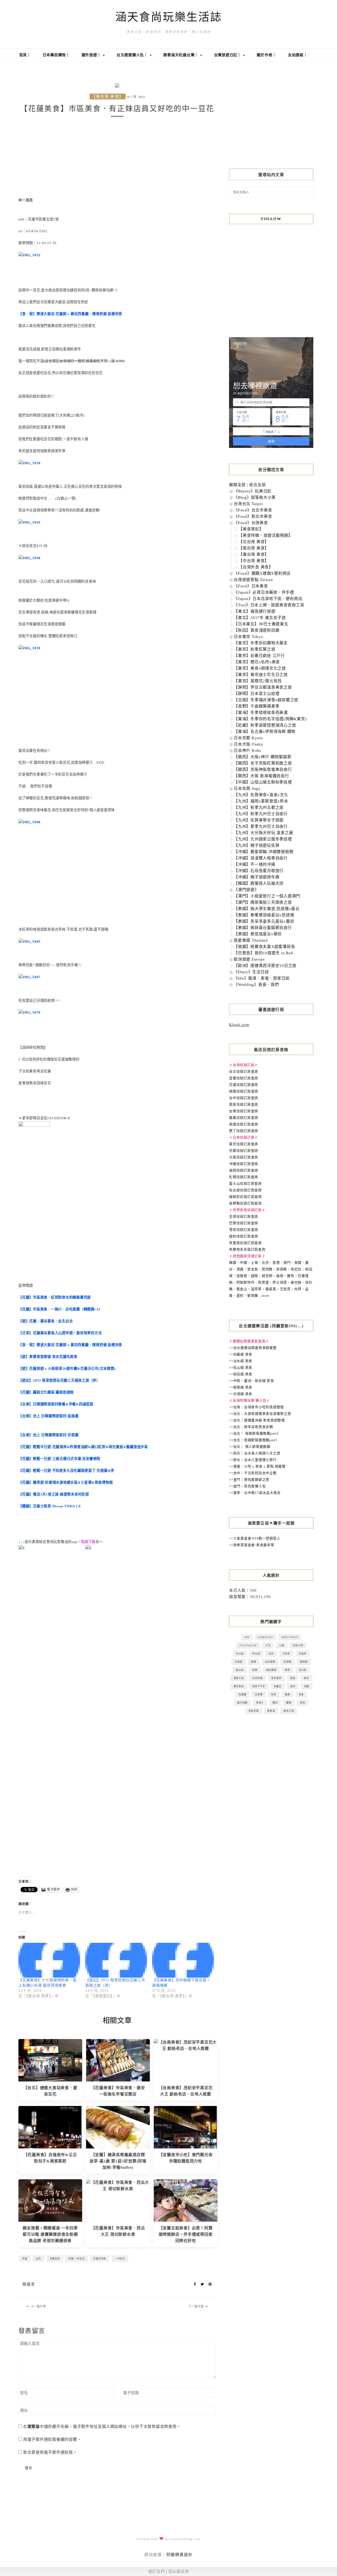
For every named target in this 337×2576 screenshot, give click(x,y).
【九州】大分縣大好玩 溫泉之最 (263, 833)
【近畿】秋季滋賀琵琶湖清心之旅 (265, 725)
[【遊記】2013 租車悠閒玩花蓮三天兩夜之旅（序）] (116, 1960)
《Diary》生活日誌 (251, 972)
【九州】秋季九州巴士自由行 (261, 814)
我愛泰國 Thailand (251, 940)
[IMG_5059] (29, 648)
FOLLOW (271, 219)
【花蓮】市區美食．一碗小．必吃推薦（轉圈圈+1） (60, 1309)
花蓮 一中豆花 (76, 2258)
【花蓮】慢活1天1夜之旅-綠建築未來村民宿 (54, 1494)
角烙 (303, 1703)
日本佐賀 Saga (247, 788)
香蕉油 (271, 1711)
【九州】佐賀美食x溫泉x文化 (261, 795)
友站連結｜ (298, 55)
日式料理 (257, 1678)
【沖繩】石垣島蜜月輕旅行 (259, 871)
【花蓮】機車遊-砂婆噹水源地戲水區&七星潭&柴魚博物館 (66, 1482)
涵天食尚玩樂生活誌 (169, 17)
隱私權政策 (179, 2572)
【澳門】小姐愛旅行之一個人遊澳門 (267, 896)
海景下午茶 (259, 1686)
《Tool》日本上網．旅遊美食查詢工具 (269, 605)
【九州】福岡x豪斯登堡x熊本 (261, 801)
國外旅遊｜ (92, 55)
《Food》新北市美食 (253, 516)
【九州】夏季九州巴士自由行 (261, 826)
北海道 (238, 1662)
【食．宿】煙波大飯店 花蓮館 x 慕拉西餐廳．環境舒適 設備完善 (70, 314)
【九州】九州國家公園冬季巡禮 (263, 839)
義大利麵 (242, 1703)
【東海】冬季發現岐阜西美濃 (261, 713)
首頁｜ (25, 55)
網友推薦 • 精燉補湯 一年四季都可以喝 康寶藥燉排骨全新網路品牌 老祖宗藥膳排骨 (50, 2234)
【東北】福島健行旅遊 (255, 611)
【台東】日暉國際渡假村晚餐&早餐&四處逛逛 (56, 1404)
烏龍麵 (242, 1694)
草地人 (260, 1703)
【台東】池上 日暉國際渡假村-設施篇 (49, 1416)
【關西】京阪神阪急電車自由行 (263, 769)
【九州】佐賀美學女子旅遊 (259, 820)
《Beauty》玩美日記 (253, 491)
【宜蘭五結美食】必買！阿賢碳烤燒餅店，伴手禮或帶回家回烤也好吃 (186, 2234)
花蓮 (25, 2258)
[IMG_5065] (29, 941)
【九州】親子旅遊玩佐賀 (257, 845)
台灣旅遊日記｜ (228, 55)
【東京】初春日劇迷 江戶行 (259, 656)
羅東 (288, 1694)
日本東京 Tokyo (249, 637)
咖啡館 (304, 1662)
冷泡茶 (286, 1653)
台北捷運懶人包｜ (133, 55)
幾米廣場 (271, 1670)
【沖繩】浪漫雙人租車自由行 (261, 858)
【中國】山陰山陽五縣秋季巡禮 (263, 782)
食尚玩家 (254, 1711)
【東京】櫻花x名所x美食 (257, 662)
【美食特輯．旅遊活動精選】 (266, 535)
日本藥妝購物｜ (56, 55)
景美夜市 (276, 1678)
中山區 (240, 1653)
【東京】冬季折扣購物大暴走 (261, 643)
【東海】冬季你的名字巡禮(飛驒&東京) (270, 719)
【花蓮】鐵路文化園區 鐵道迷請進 (46, 1392)
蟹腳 (289, 1703)
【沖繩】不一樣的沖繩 (255, 864)
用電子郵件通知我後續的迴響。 (52, 2439)
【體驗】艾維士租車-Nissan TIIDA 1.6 (50, 1506)
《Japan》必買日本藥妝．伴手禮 (264, 592)
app (247, 1637)
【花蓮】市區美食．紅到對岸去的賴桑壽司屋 (55, 1297)
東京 (306, 1678)
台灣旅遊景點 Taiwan (253, 580)
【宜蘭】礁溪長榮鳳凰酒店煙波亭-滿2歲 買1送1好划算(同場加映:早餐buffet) (118, 2161)
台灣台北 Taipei (248, 504)
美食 (301, 1694)
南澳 (254, 1662)
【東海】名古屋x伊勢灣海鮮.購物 (265, 732)
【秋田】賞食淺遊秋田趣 (257, 630)
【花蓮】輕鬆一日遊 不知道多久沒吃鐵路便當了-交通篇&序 (66, 1471)
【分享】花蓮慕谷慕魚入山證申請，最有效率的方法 (60, 1333)
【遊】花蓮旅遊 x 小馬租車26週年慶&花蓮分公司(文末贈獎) (67, 1369)
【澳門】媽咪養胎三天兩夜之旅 (263, 902)
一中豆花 (120, 2258)
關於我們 (157, 2572)
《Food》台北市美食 (253, 510)
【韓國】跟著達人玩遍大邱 (259, 883)
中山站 (256, 1653)
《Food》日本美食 (251, 586)
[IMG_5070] (29, 1012)
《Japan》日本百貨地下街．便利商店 (268, 599)
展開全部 (237, 485)
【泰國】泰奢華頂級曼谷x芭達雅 (264, 915)
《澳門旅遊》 (246, 890)
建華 (288, 1670)
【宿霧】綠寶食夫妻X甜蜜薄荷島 (264, 947)
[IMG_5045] (29, 522)
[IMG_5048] (29, 558)
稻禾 (274, 1694)
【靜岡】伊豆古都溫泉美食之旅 (263, 687)
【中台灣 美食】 (254, 561)
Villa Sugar (248, 1645)
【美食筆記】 (251, 529)
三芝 (268, 1645)
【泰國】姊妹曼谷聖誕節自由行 (263, 928)
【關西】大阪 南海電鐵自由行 (261, 776)
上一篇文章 (38, 2306)
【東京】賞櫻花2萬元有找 (258, 681)
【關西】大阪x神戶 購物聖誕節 (262, 757)
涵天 (293, 1686)
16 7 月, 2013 (136, 97)
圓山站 (240, 1670)
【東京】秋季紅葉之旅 (255, 649)
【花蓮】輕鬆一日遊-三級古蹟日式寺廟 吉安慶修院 (59, 1459)
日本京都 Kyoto (248, 738)
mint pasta (290, 1637)
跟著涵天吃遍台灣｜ (181, 55)
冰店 (271, 1653)
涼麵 (306, 1686)
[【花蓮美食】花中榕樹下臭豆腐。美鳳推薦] (183, 1960)
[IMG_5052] (29, 255)
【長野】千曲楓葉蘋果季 (257, 706)
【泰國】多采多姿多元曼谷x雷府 (264, 921)
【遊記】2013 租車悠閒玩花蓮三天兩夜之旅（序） (59, 1380)
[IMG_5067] (29, 977)
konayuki (266, 1637)
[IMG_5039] (29, 463)
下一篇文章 (196, 2306)
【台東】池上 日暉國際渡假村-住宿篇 (49, 1435)
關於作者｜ (266, 55)
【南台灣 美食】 (254, 548)
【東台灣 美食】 (108, 96)
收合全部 (257, 485)
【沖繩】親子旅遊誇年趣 (257, 877)
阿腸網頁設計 (180, 2555)
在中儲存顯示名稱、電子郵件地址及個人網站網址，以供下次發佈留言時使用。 (102, 2427)
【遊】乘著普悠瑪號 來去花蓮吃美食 (48, 1357)
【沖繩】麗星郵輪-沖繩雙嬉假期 (264, 852)
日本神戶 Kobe (248, 750)
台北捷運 (270, 1662)
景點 (293, 1678)
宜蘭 (255, 1670)
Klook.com (239, 1025)
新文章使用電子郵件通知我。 (50, 2452)
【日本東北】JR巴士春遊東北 (261, 624)
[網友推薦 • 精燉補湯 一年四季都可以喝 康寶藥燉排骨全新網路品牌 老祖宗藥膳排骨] (50, 2200)
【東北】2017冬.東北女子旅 (260, 618)
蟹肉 (275, 1703)
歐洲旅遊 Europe (249, 959)
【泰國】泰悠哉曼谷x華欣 (258, 934)
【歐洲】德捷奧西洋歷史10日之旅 (265, 966)
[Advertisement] (117, 157)
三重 (282, 1645)
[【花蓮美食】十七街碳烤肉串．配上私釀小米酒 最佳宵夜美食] (49, 1960)
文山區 (303, 1670)
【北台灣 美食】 (254, 542)
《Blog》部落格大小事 (255, 497)
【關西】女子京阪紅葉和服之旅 (263, 763)
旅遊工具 (239, 1678)
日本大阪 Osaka (248, 744)
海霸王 (278, 1686)
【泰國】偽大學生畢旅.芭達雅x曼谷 (267, 909)
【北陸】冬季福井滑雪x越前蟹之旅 (266, 700)
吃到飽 (287, 1662)
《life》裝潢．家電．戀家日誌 (262, 978)
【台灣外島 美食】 (256, 567)
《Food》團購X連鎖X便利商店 (262, 573)
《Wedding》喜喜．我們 (256, 985)
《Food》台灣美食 (251, 523)
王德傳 (259, 1694)
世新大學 (298, 1645)
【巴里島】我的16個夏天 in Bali (264, 953)
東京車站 (239, 1686)
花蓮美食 (55, 2258)
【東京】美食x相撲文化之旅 (260, 668)
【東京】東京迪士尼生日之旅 (261, 675)
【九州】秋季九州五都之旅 (259, 807)
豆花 (38, 2258)
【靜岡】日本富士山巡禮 (257, 694)
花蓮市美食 (100, 2258)
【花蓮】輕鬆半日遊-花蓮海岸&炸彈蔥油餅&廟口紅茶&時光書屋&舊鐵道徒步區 (83, 1447)
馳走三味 (289, 1711)
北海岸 (303, 1653)
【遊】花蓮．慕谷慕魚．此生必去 (46, 1321)
